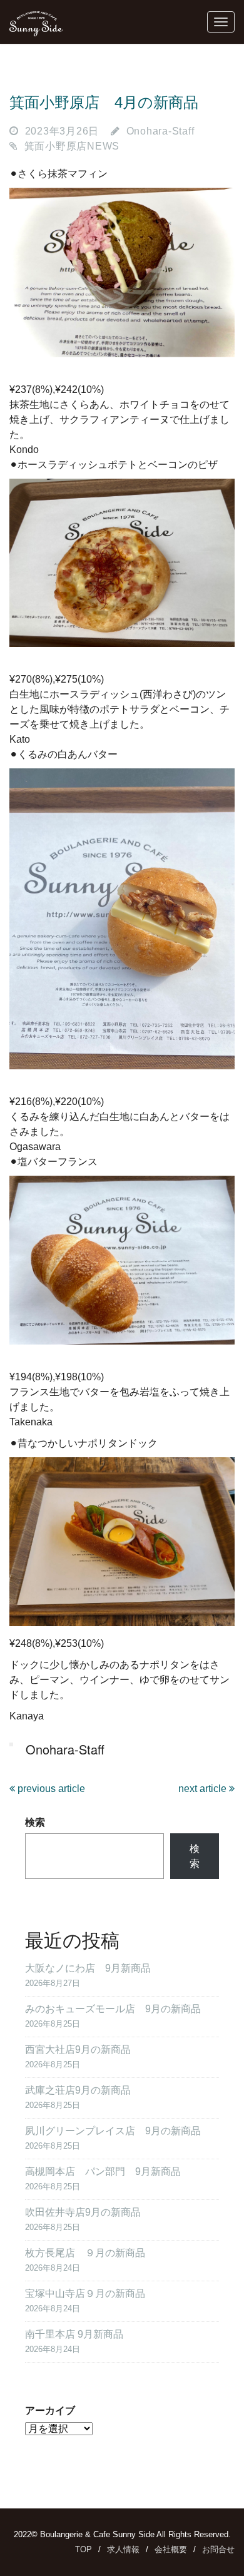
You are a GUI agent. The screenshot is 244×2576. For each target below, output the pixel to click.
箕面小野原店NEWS (72, 146)
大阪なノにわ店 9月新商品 (88, 1968)
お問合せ (218, 2549)
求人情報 (123, 2549)
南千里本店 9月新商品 (74, 2334)
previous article (50, 1789)
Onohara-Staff (160, 131)
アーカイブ (50, 2411)
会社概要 (171, 2549)
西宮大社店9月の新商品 (78, 2049)
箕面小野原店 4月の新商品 (104, 102)
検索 (35, 1822)
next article (204, 1789)
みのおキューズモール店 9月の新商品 (113, 2009)
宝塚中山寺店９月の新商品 (85, 2293)
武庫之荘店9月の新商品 (78, 2090)
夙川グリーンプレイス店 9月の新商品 (113, 2131)
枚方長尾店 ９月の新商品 (85, 2253)
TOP (84, 2549)
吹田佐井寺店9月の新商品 (83, 2212)
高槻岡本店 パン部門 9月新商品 (103, 2171)
